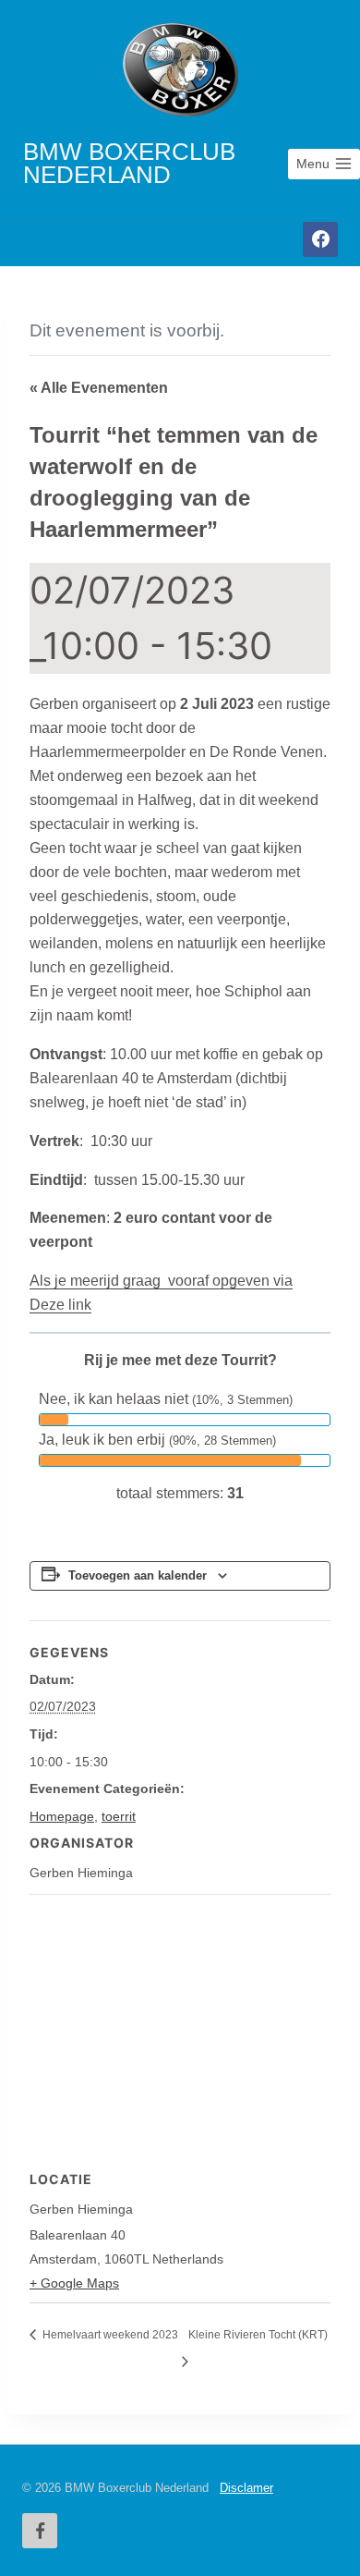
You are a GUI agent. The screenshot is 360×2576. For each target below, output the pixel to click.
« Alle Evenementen (99, 388)
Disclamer (246, 2488)
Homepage (62, 1816)
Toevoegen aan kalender (138, 1576)
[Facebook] (320, 239)
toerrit (119, 1816)
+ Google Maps (74, 2283)
